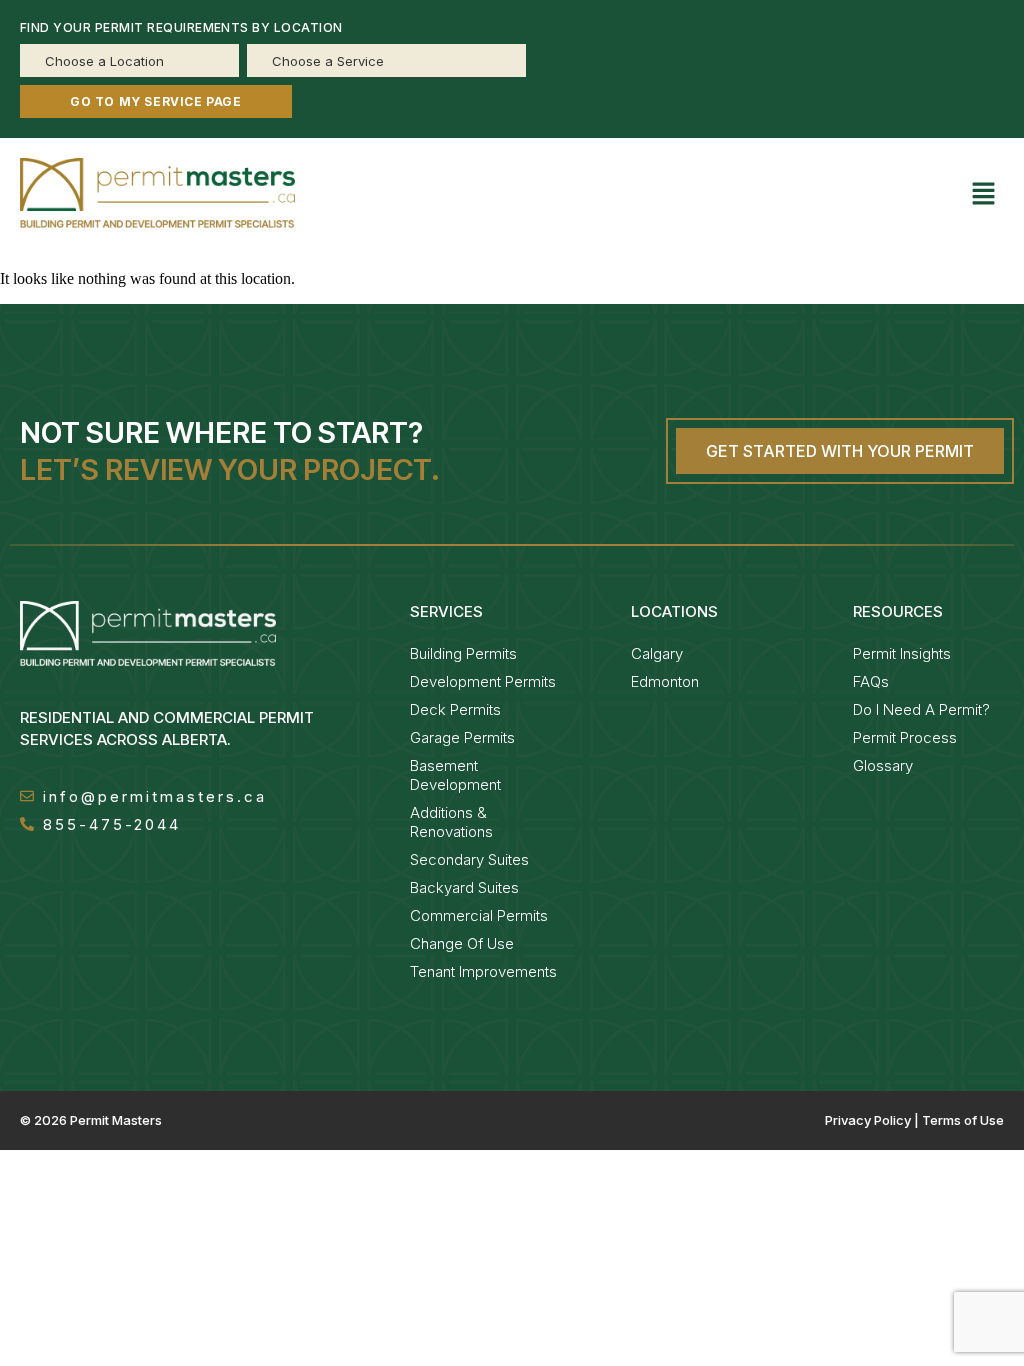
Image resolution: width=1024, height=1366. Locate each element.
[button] (984, 196)
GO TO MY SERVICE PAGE (156, 101)
